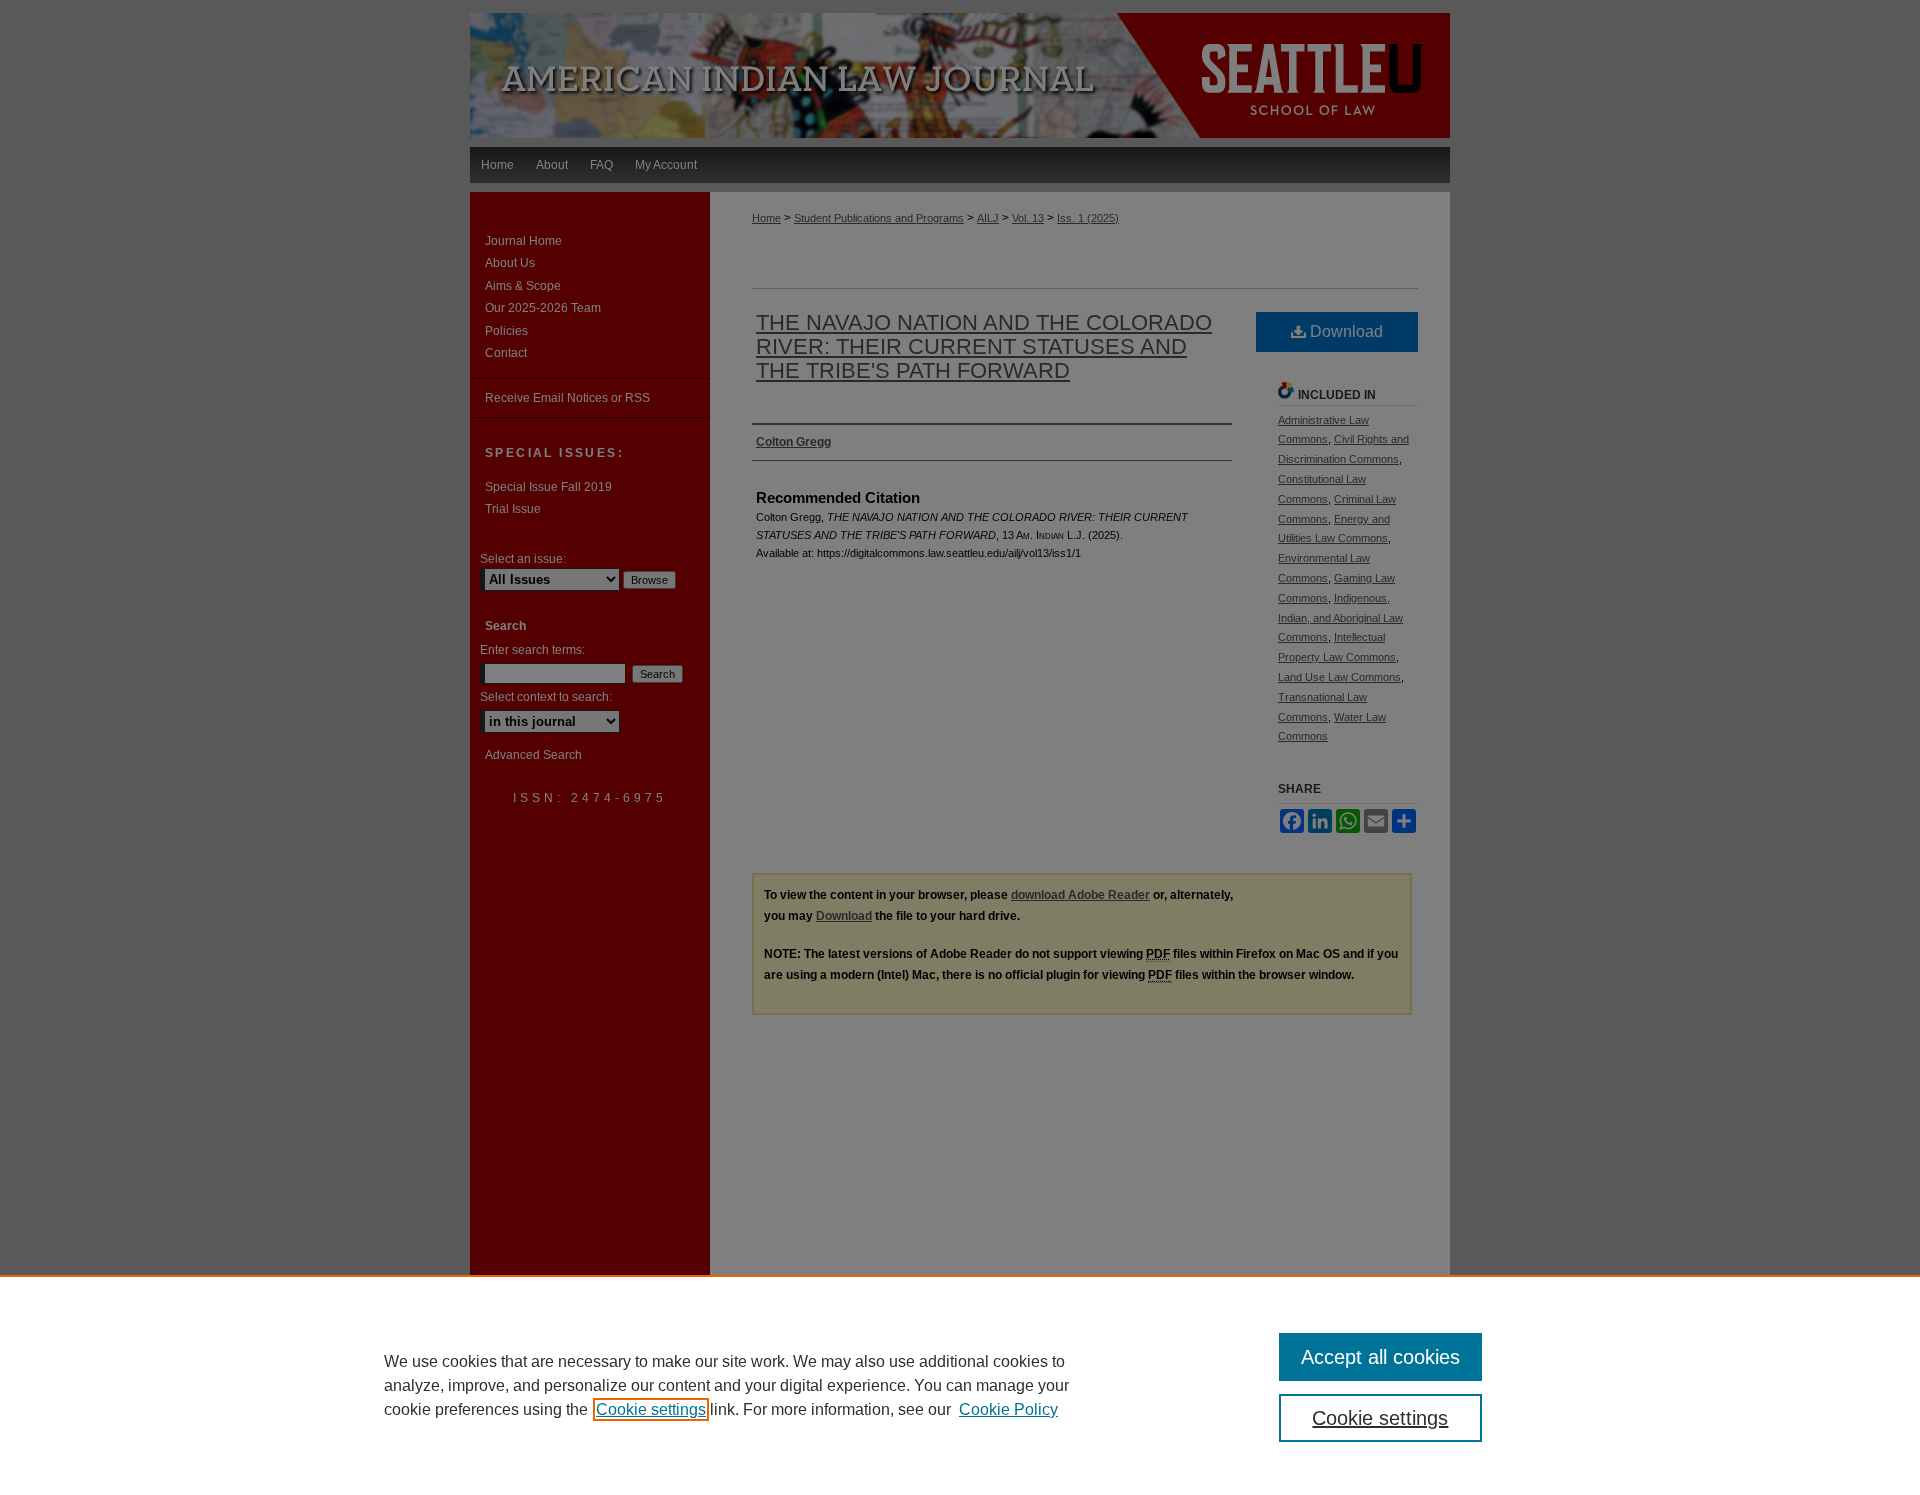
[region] (960, 1385)
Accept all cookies (1380, 1357)
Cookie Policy (1008, 1409)
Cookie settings (651, 1409)
